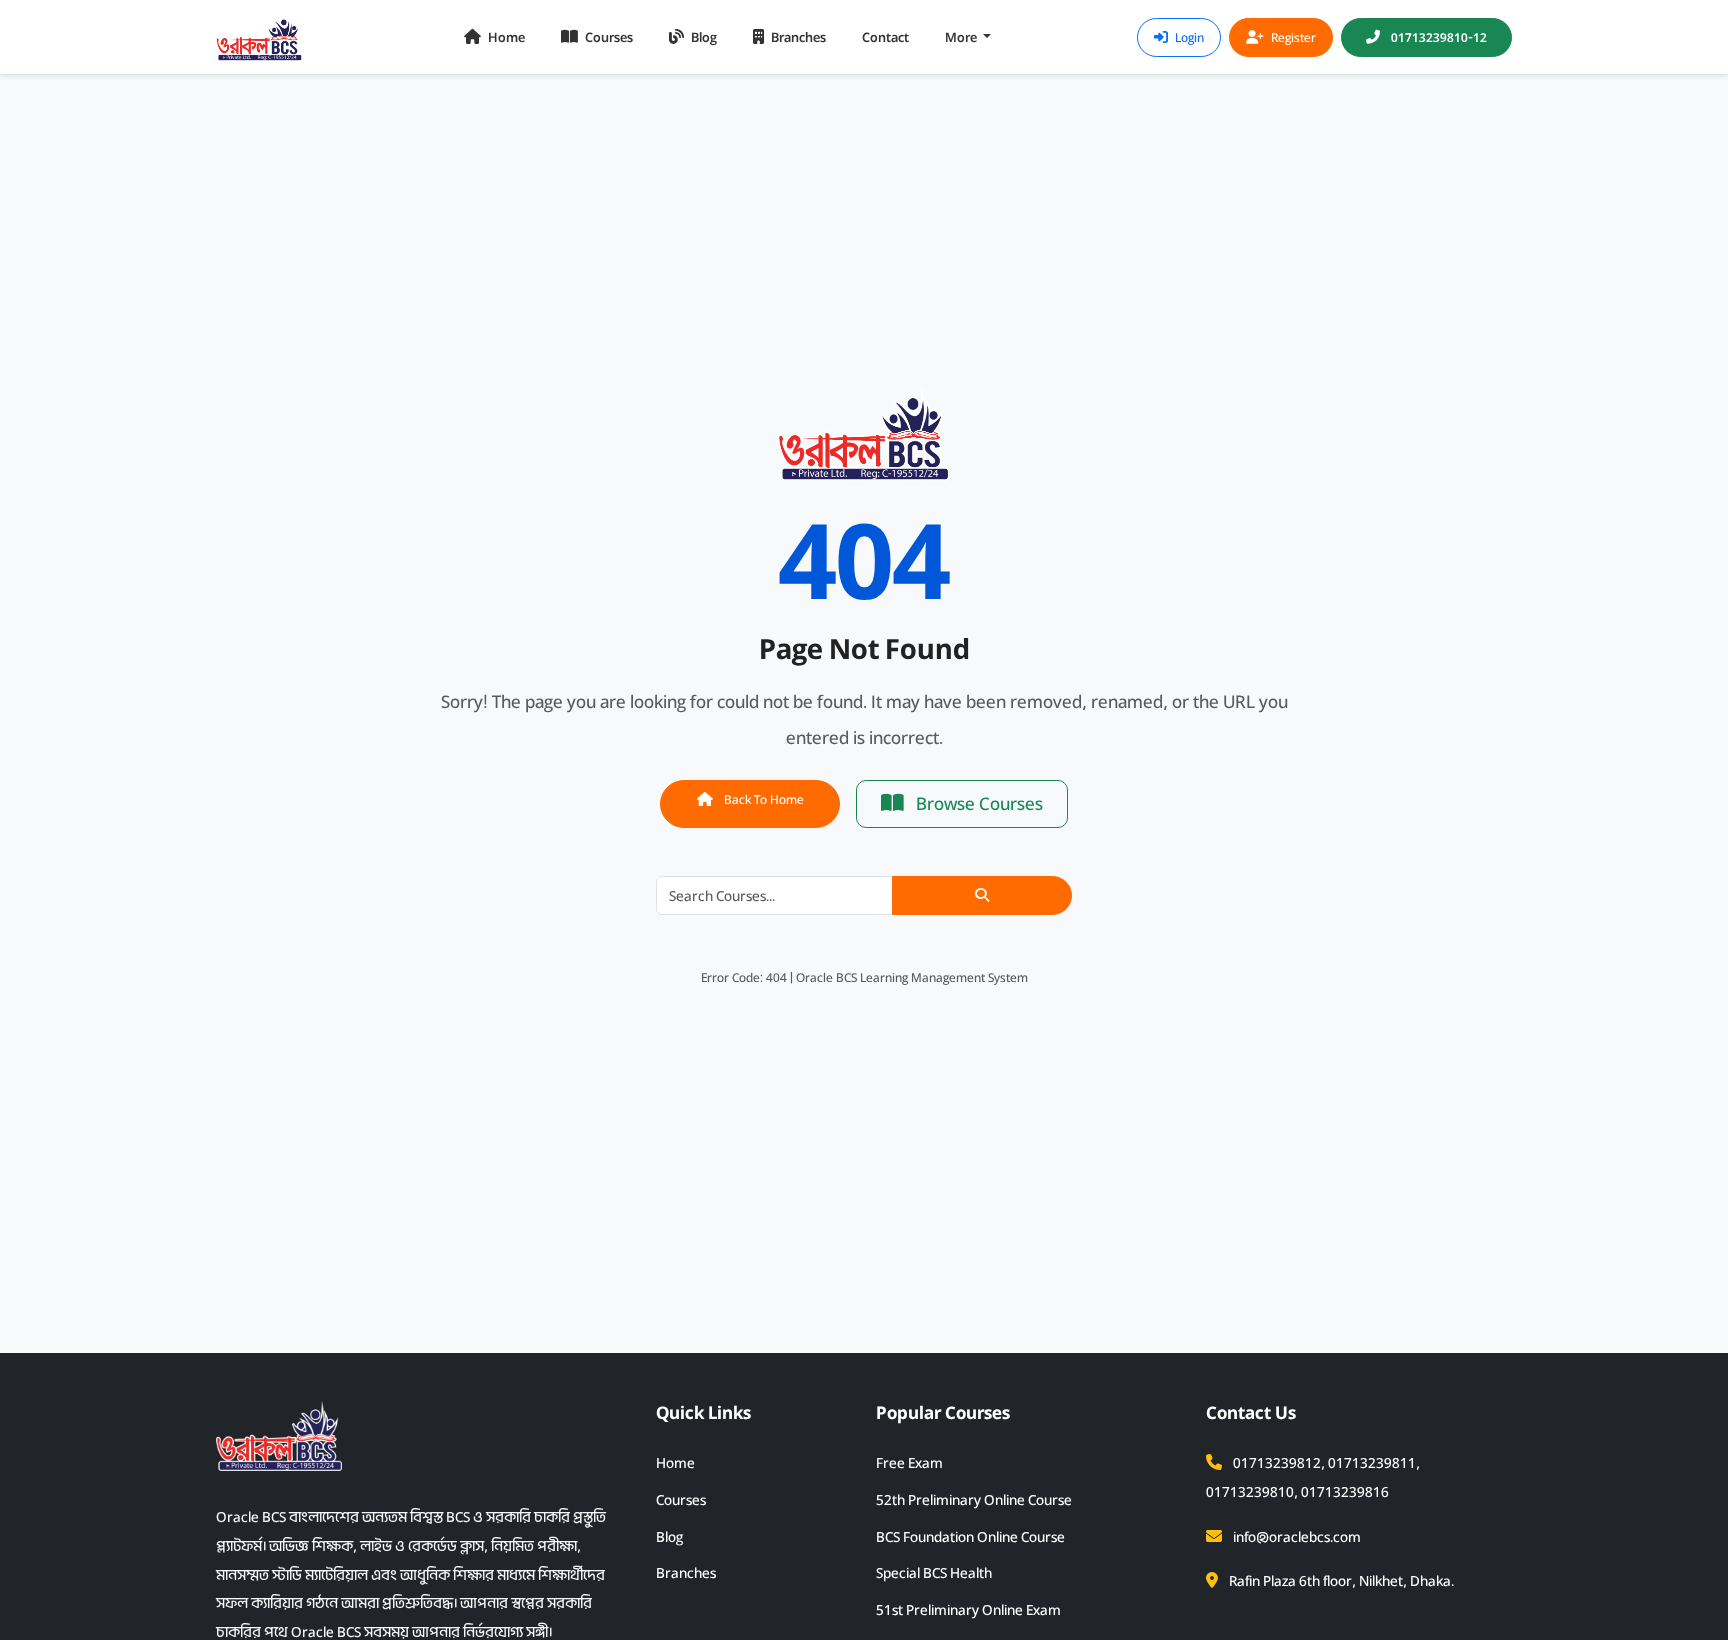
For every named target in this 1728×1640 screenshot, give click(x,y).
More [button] (962, 37)
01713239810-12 (1437, 37)
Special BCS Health (934, 1573)
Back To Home (762, 799)
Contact (885, 37)
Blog (702, 37)
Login (1188, 37)
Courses (607, 37)
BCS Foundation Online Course (970, 1537)
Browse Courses (977, 804)
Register (1292, 37)
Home (505, 37)
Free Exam (909, 1463)
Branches (797, 37)
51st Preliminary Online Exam (968, 1610)
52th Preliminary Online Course (974, 1500)
